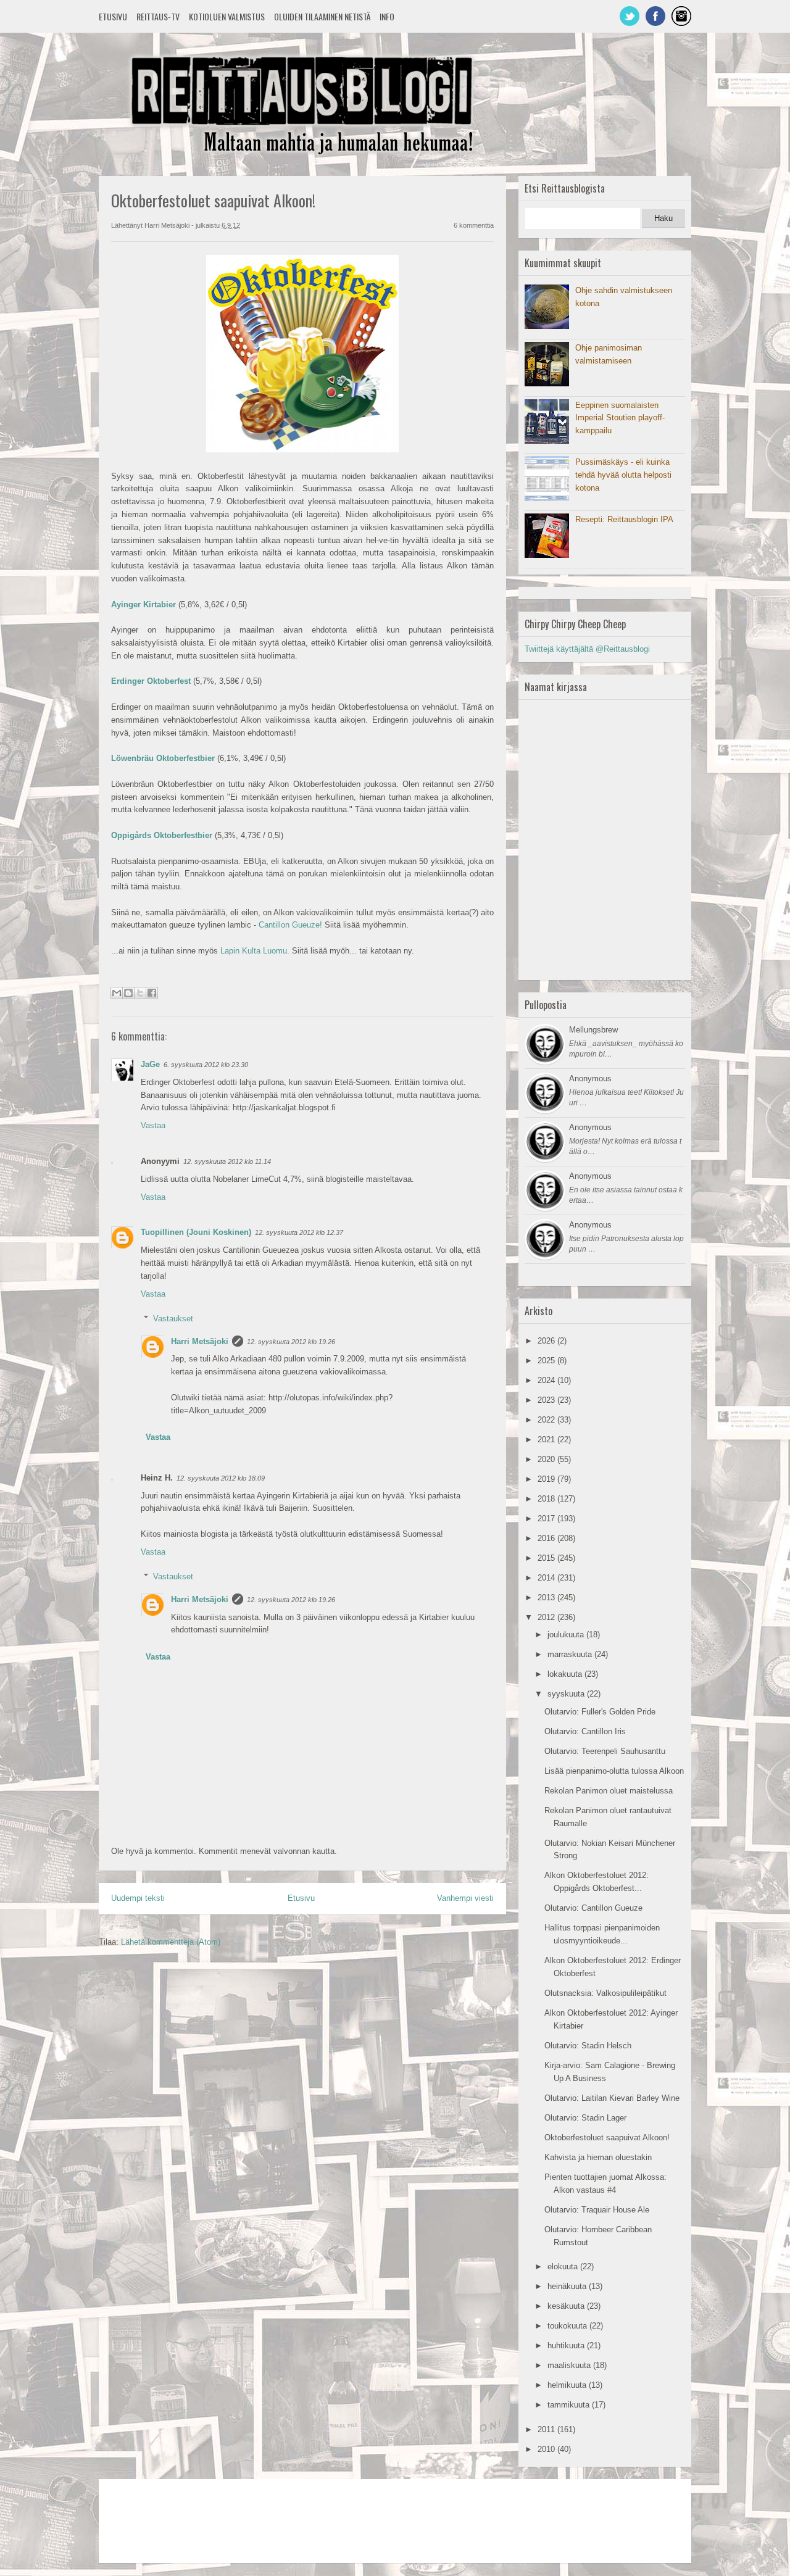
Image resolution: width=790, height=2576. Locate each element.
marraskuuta (571, 1654)
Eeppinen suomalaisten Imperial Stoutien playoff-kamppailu (620, 418)
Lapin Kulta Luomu (254, 951)
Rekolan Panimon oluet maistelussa (609, 1791)
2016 (547, 1538)
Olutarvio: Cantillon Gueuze (593, 1908)
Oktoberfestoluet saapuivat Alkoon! (607, 2138)
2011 (547, 2429)
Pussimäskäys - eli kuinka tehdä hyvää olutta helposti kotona (623, 475)
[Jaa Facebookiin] (152, 993)
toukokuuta (568, 2326)
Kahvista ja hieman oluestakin (598, 2157)
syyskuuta (567, 1694)
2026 (547, 1341)
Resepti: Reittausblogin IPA (624, 519)
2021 (547, 1440)
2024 (547, 1380)
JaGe (150, 1064)
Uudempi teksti (138, 1898)
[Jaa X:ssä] (140, 993)
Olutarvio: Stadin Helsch (588, 2046)
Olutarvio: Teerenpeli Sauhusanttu (605, 1751)
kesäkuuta (567, 2306)
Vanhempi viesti (465, 1898)
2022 (547, 1420)
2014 (547, 1578)
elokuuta (564, 2266)
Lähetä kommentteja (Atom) (171, 1942)
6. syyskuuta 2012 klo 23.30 (206, 1065)
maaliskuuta (570, 2365)
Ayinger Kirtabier (143, 605)
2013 (547, 1598)
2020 (547, 1459)
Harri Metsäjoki (200, 1341)
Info (387, 16)
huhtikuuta (567, 2345)
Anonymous (590, 1078)
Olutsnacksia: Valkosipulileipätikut (605, 1993)
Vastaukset (173, 1319)
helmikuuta (568, 2385)
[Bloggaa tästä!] (128, 993)
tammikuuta (570, 2405)
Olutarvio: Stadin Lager (585, 2118)
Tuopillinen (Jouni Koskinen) (196, 1232)
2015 (547, 1558)
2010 (547, 2449)
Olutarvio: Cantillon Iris (585, 1731)
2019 (547, 1479)
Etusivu (113, 16)
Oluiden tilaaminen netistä (322, 16)
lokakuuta (566, 1674)
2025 (547, 1361)
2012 (547, 1617)
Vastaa (153, 1125)
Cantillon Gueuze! (290, 925)
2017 (547, 1519)
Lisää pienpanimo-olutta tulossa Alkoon (614, 1771)
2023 (547, 1400)
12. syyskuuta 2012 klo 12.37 (299, 1232)
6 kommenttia (474, 225)
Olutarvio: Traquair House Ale (597, 2210)
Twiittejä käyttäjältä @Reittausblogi (587, 649)
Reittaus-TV (158, 16)
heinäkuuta (568, 2286)
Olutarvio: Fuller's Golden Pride (600, 1712)
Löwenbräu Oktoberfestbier (163, 758)
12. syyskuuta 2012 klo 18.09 (221, 1478)
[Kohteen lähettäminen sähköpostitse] (117, 993)
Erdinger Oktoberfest (151, 681)
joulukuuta (567, 1635)
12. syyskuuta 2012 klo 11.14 (227, 1161)
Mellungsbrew (593, 1030)
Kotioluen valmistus (227, 16)
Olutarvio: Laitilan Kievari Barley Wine (612, 2098)
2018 (547, 1499)
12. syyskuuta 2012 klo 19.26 (291, 1342)
